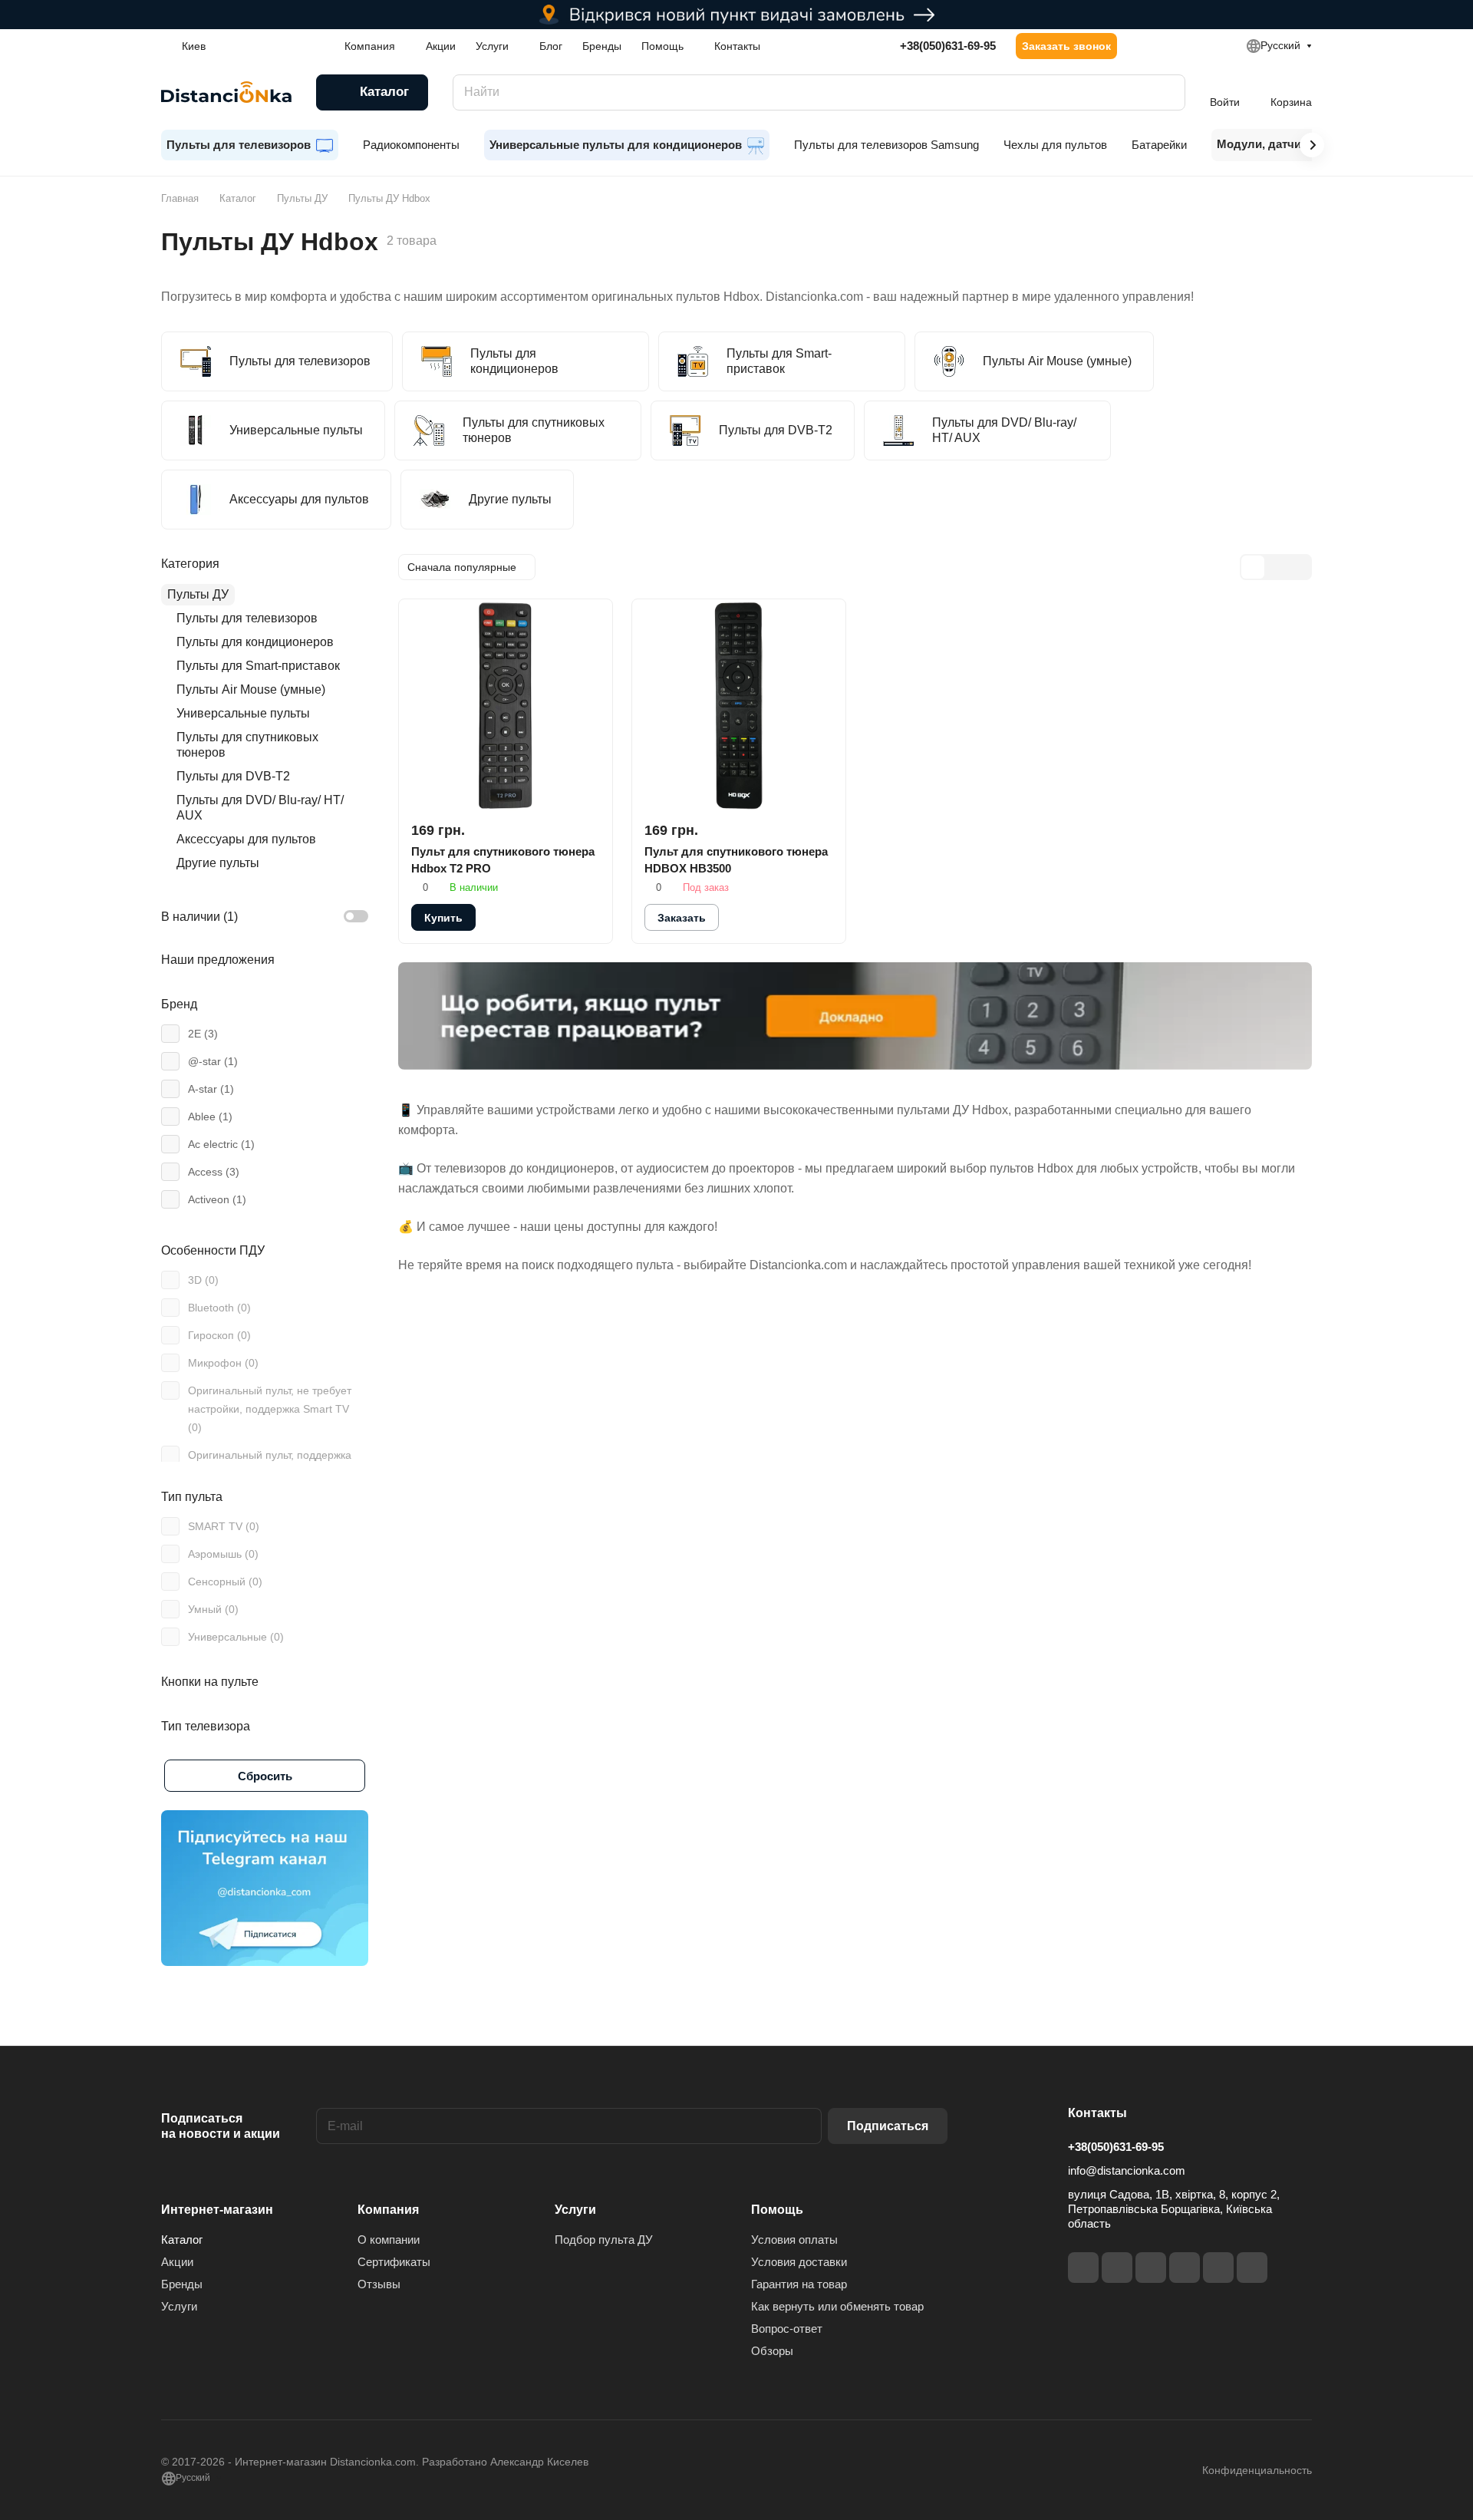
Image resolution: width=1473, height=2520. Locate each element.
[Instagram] (1117, 2268)
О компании (389, 2240)
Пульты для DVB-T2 (233, 776)
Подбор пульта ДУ (604, 2240)
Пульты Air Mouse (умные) (251, 689)
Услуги (179, 2306)
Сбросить (265, 1776)
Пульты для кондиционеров (255, 642)
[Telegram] (1151, 2268)
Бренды (182, 2284)
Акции (177, 2262)
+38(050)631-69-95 (948, 46)
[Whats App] (1252, 2268)
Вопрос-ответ (787, 2329)
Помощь (777, 2210)
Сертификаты (394, 2262)
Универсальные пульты (243, 713)
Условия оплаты (794, 2240)
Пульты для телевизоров (247, 618)
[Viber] (1218, 2268)
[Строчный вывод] (1276, 567)
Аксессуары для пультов (246, 839)
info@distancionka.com (1127, 2170)
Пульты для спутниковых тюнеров (247, 745)
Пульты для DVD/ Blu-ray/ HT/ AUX (260, 808)
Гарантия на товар (799, 2284)
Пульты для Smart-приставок (258, 666)
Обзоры (772, 2351)
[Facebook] (1083, 2268)
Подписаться (888, 2126)
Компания (388, 2210)
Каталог (182, 2240)
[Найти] (1166, 92)
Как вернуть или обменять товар (837, 2306)
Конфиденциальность (1257, 2470)
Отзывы (379, 2284)
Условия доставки (799, 2262)
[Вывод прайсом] (1299, 567)
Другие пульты (218, 863)
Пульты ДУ (198, 594)
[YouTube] (1185, 2268)
